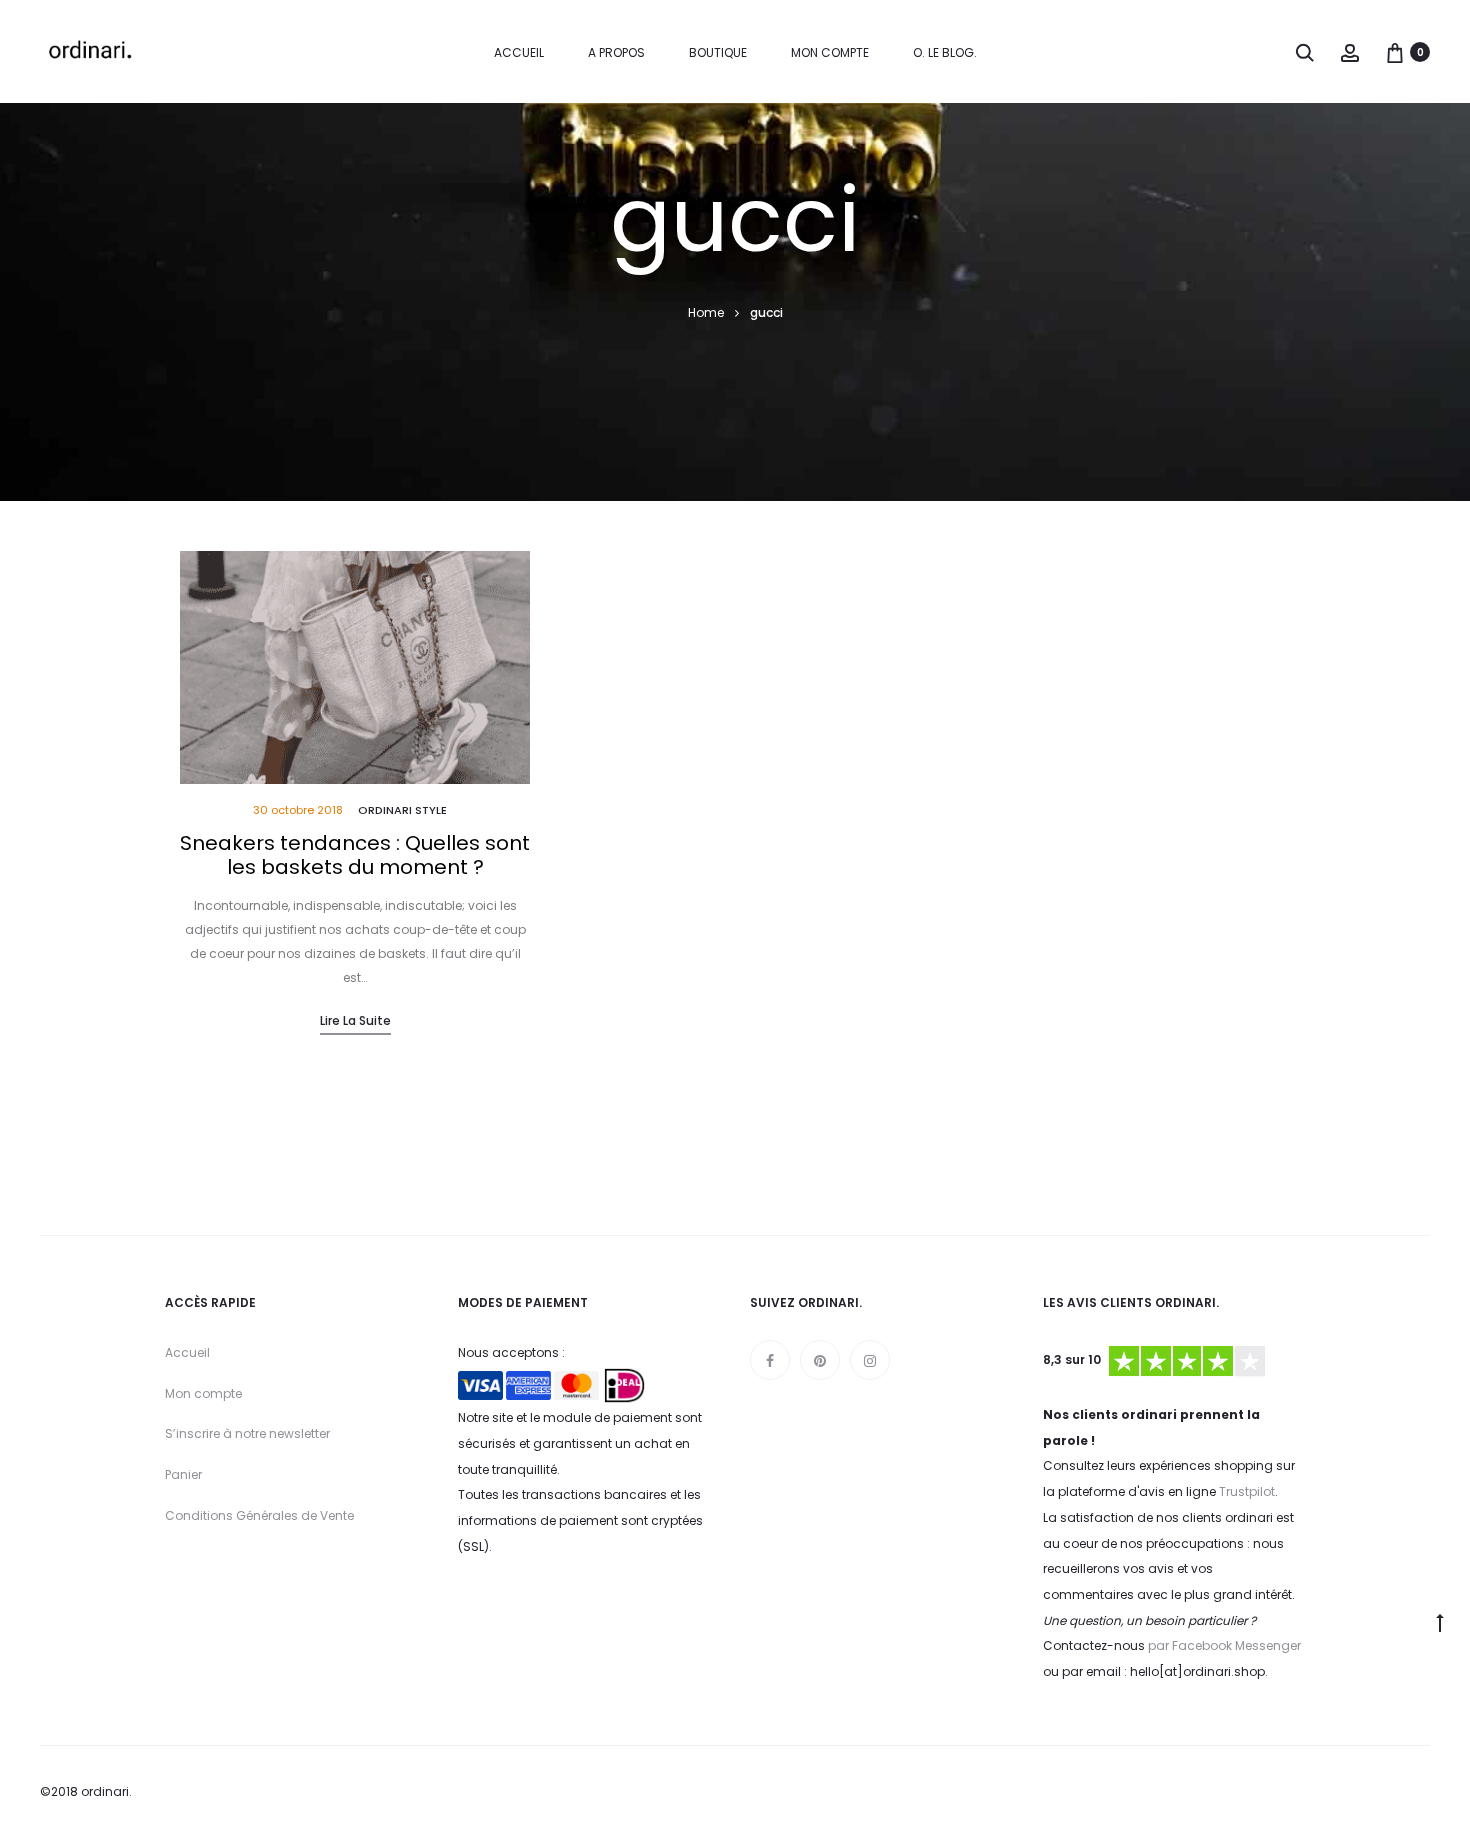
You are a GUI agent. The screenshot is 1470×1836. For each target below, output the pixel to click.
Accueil (519, 52)
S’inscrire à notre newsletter (247, 1433)
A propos (616, 52)
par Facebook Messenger (1224, 1645)
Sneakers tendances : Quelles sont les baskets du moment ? (355, 855)
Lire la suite (355, 1020)
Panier (183, 1474)
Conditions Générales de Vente (259, 1515)
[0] (1395, 52)
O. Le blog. (945, 52)
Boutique (718, 52)
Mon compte (830, 52)
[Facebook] (770, 1360)
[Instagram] (870, 1360)
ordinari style (402, 810)
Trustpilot (1247, 1491)
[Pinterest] (820, 1360)
